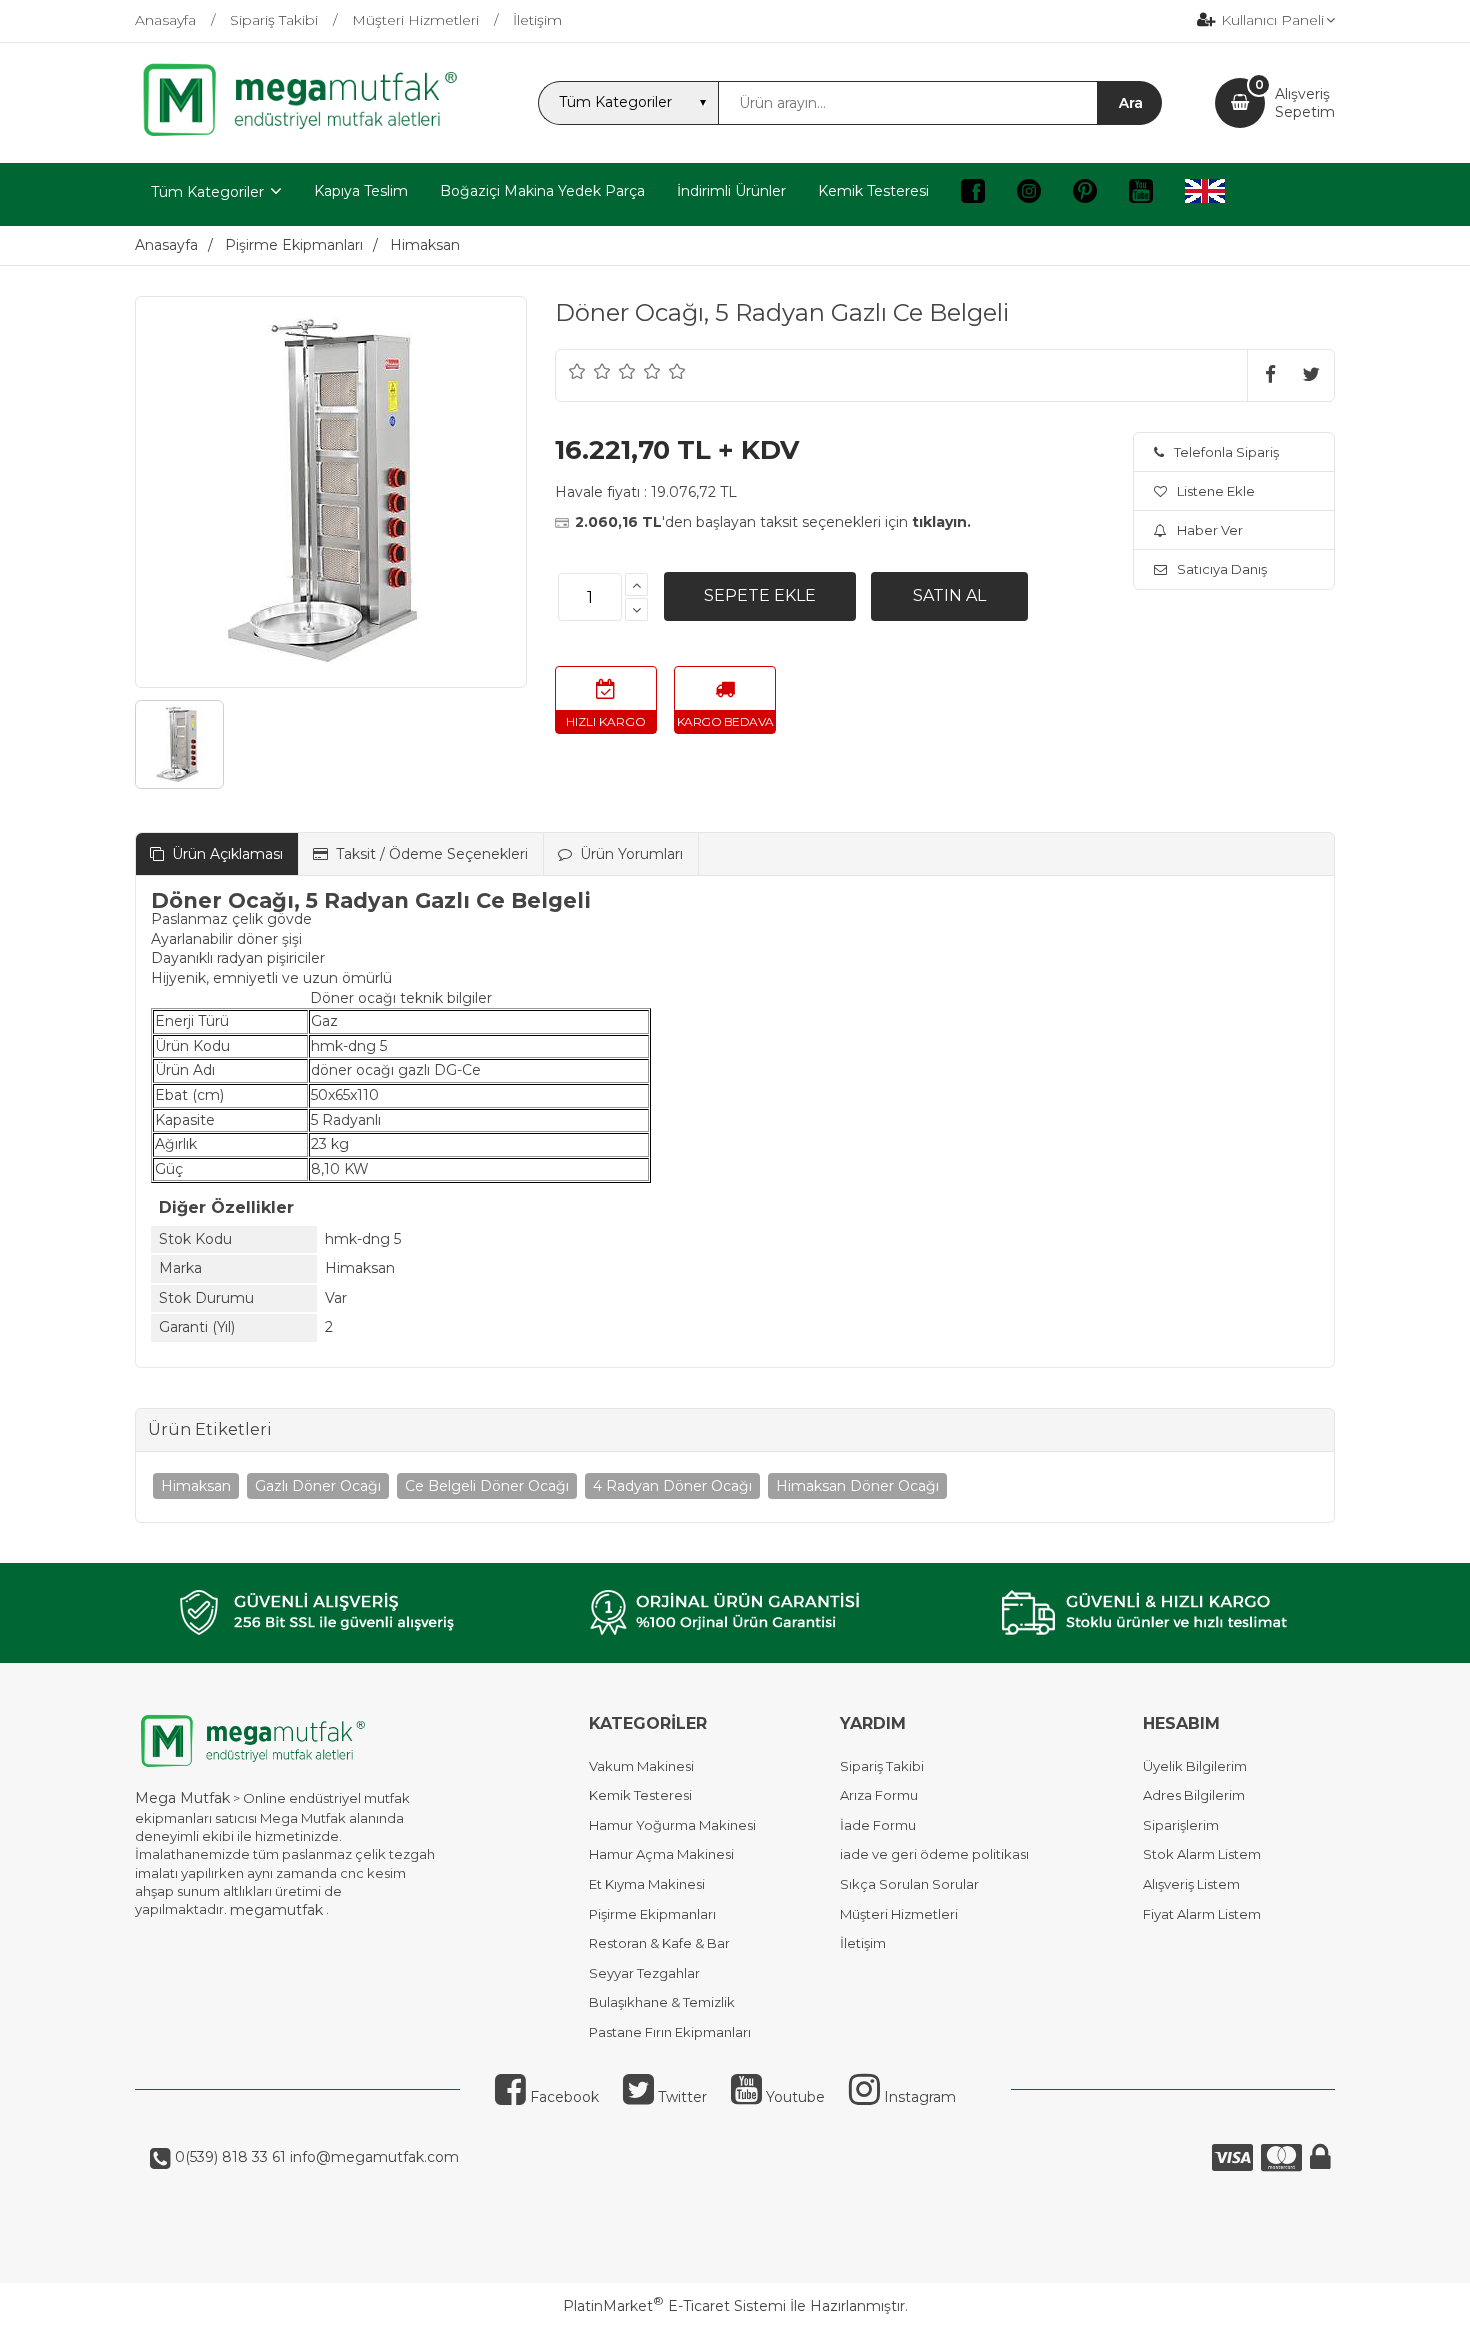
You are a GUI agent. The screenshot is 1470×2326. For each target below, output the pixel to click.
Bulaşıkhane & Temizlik (662, 2002)
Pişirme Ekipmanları (652, 1914)
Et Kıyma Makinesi (647, 1884)
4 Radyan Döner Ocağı (672, 1486)
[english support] (1205, 194)
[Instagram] (1029, 194)
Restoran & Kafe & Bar (659, 1943)
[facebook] (973, 194)
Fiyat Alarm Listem (1202, 1914)
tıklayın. (941, 522)
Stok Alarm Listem (1202, 1854)
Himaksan (196, 1486)
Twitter (680, 2097)
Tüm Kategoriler (207, 192)
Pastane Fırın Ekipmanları (670, 2032)
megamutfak (276, 1910)
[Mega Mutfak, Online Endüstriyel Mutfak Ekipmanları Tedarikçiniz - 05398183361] (310, 134)
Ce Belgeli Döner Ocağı (487, 1486)
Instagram (918, 2097)
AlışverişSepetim (1305, 103)
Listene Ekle (1216, 491)
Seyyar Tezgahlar (644, 1973)
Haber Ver (1210, 530)
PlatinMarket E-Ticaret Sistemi (674, 2306)
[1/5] (577, 371)
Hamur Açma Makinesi (661, 1854)
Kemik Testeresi (640, 1795)
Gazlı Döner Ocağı (318, 1486)
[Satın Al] (949, 596)
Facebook (562, 2097)
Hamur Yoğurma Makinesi (672, 1825)
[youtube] (1141, 194)
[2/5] (590, 371)
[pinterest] (1085, 194)
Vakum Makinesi (641, 1766)
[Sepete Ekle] (760, 596)
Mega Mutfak (182, 1798)
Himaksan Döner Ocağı (857, 1486)
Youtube (793, 2097)
